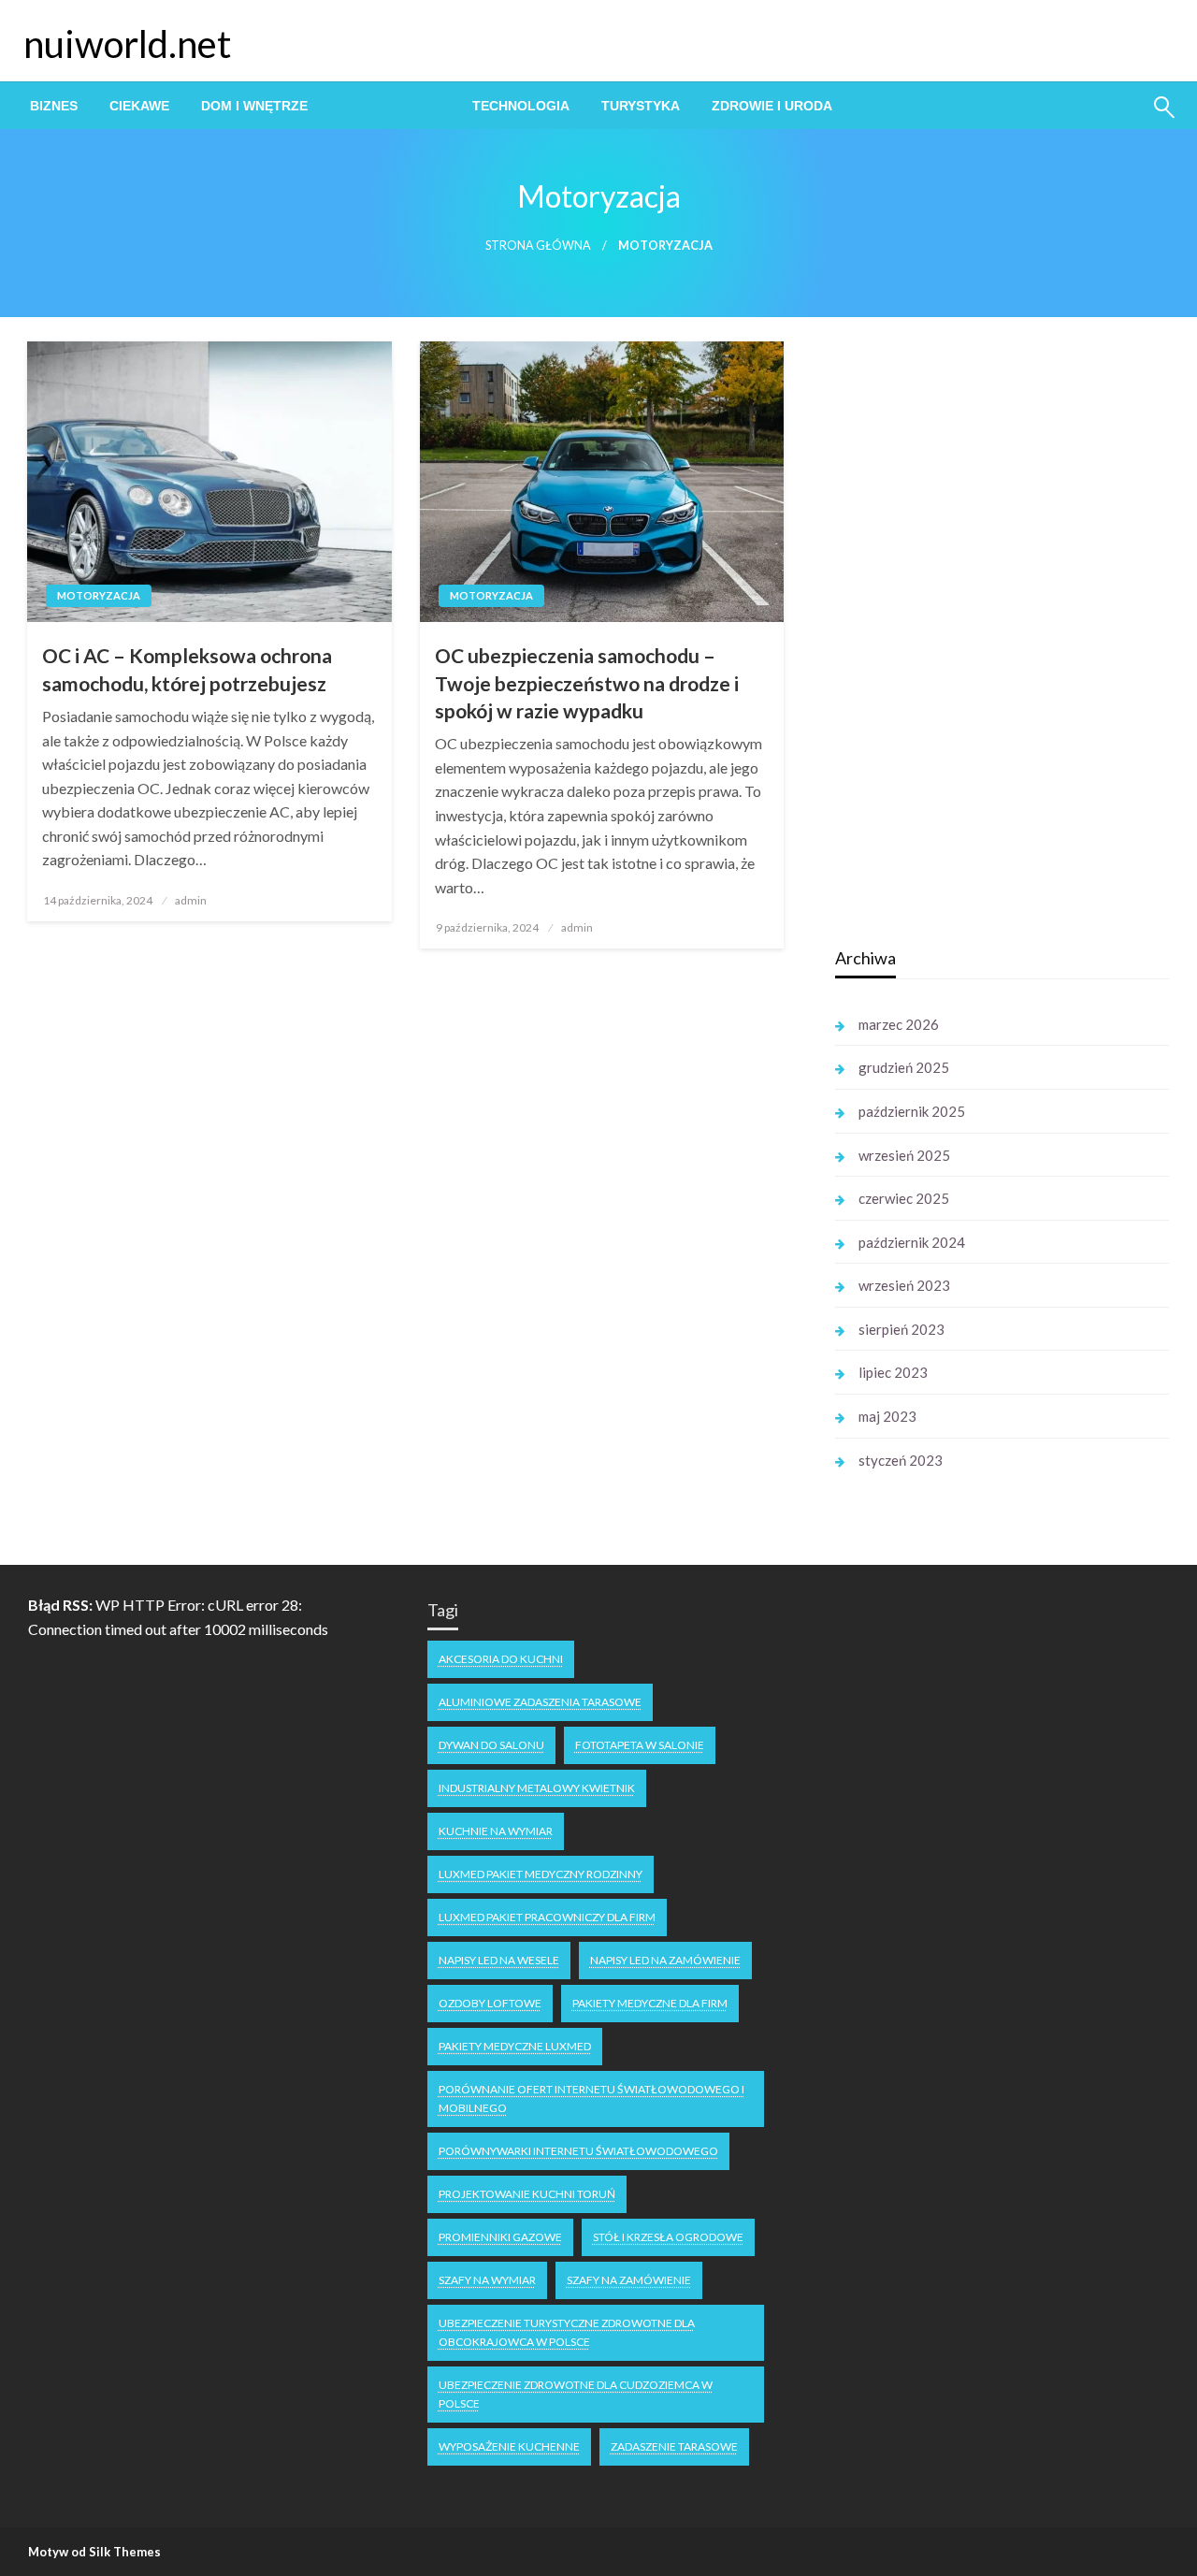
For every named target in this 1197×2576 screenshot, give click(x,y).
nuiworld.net (127, 44)
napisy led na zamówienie (665, 1960)
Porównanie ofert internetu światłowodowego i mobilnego (591, 2098)
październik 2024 (912, 1242)
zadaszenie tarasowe (674, 2446)
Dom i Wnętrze (254, 106)
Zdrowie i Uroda (772, 106)
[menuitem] (54, 106)
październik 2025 (912, 1111)
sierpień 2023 (901, 1329)
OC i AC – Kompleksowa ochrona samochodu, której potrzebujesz (187, 669)
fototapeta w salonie (640, 1745)
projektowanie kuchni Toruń (527, 2194)
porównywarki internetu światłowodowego (578, 2151)
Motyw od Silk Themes (94, 2552)
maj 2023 (887, 1416)
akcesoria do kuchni (501, 1659)
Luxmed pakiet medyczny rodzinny (541, 1874)
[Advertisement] (975, 635)
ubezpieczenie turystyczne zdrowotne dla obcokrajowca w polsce (567, 2332)
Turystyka (641, 106)
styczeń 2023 (901, 1460)
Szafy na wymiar (487, 2280)
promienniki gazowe (500, 2237)
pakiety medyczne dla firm (650, 2003)
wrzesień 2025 (904, 1155)
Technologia (521, 106)
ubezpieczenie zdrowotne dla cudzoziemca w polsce (576, 2394)
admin (191, 900)
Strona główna (538, 246)
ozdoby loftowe (490, 2003)
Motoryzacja (390, 106)
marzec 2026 (899, 1024)
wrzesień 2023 (904, 1285)
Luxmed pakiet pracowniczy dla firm (547, 1917)
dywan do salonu (491, 1745)
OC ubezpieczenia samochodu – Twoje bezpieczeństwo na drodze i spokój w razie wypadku (587, 683)
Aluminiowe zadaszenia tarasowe (540, 1702)
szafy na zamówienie (629, 2280)
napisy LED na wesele (499, 1960)
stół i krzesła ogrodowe (668, 2237)
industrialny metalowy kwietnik (537, 1788)
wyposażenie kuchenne (509, 2446)
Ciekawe (139, 106)
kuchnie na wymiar (496, 1831)
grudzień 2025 (904, 1067)
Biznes (54, 106)
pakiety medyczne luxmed (515, 2046)
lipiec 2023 (893, 1372)
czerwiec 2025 (904, 1198)
